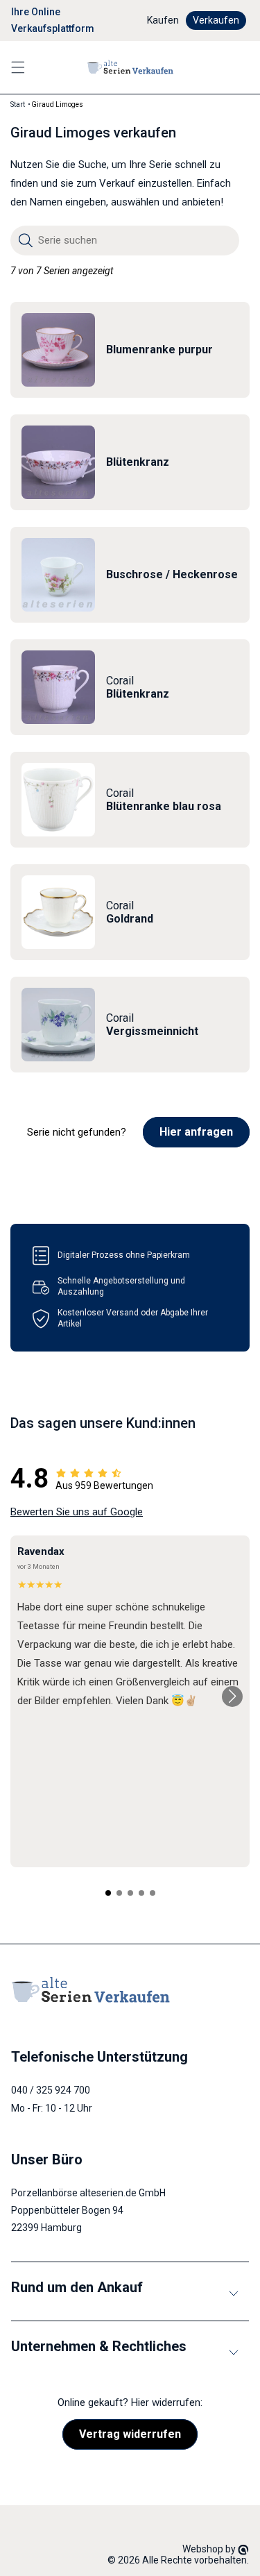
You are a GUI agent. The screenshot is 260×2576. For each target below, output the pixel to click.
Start (18, 104)
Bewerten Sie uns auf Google (77, 1512)
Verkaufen (216, 20)
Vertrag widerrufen (130, 2434)
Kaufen (163, 20)
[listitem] (130, 350)
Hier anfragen (196, 1132)
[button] (18, 67)
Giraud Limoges (57, 104)
